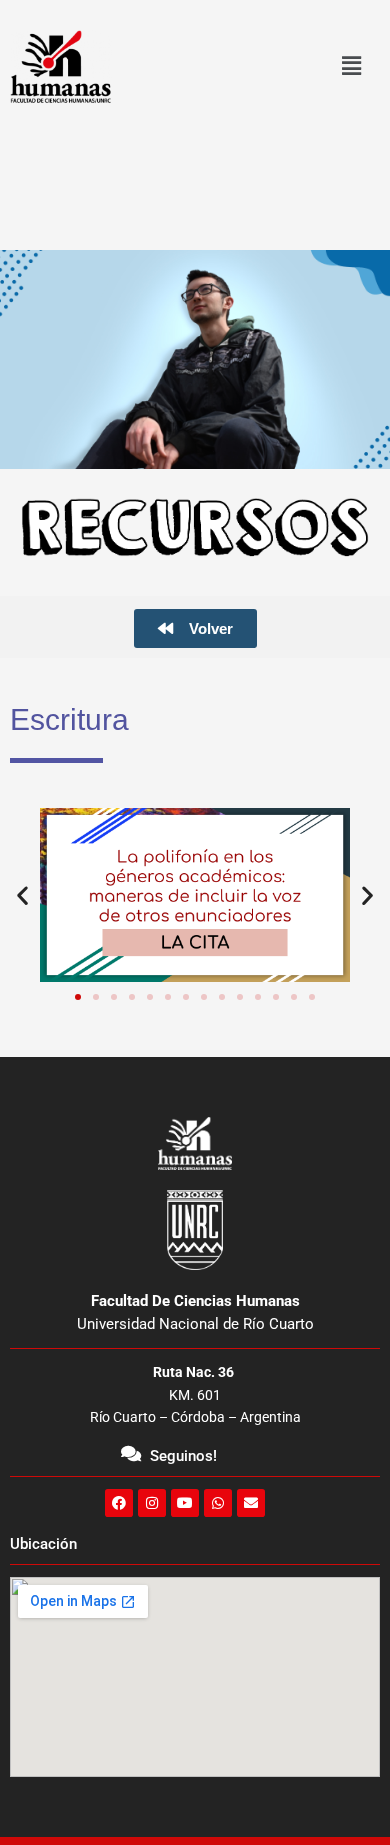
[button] (351, 67)
